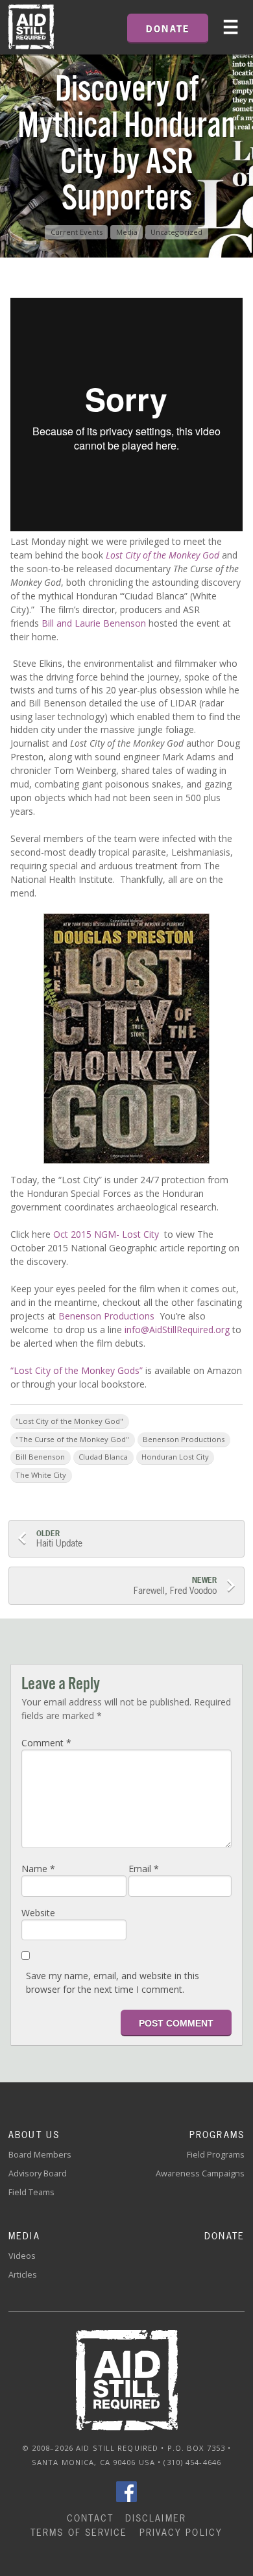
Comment (46, 1743)
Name (38, 1869)
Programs (217, 2135)
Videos (22, 2256)
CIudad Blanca (103, 1457)
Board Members (40, 2155)
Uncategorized (176, 232)
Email (144, 1869)
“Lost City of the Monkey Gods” (78, 1370)
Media (127, 232)
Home (31, 27)
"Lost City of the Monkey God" (69, 1421)
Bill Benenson (40, 1457)
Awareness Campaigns (200, 2173)
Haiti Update (59, 1539)
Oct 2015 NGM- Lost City (106, 1234)
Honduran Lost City (175, 1457)
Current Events (77, 232)
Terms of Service (79, 2532)
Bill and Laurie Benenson (94, 623)
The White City (41, 1475)
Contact (90, 2518)
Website (38, 1913)
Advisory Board (38, 2173)
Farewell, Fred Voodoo (174, 1586)
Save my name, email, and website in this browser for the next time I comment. (113, 1982)
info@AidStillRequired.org (177, 1330)
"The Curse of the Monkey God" (72, 1439)
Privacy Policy (181, 2532)
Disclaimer (156, 2518)
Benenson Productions (108, 1316)
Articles (23, 2275)
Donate (224, 2236)
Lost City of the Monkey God (163, 555)
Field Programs (216, 2155)
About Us (34, 2135)
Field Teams (31, 2192)
